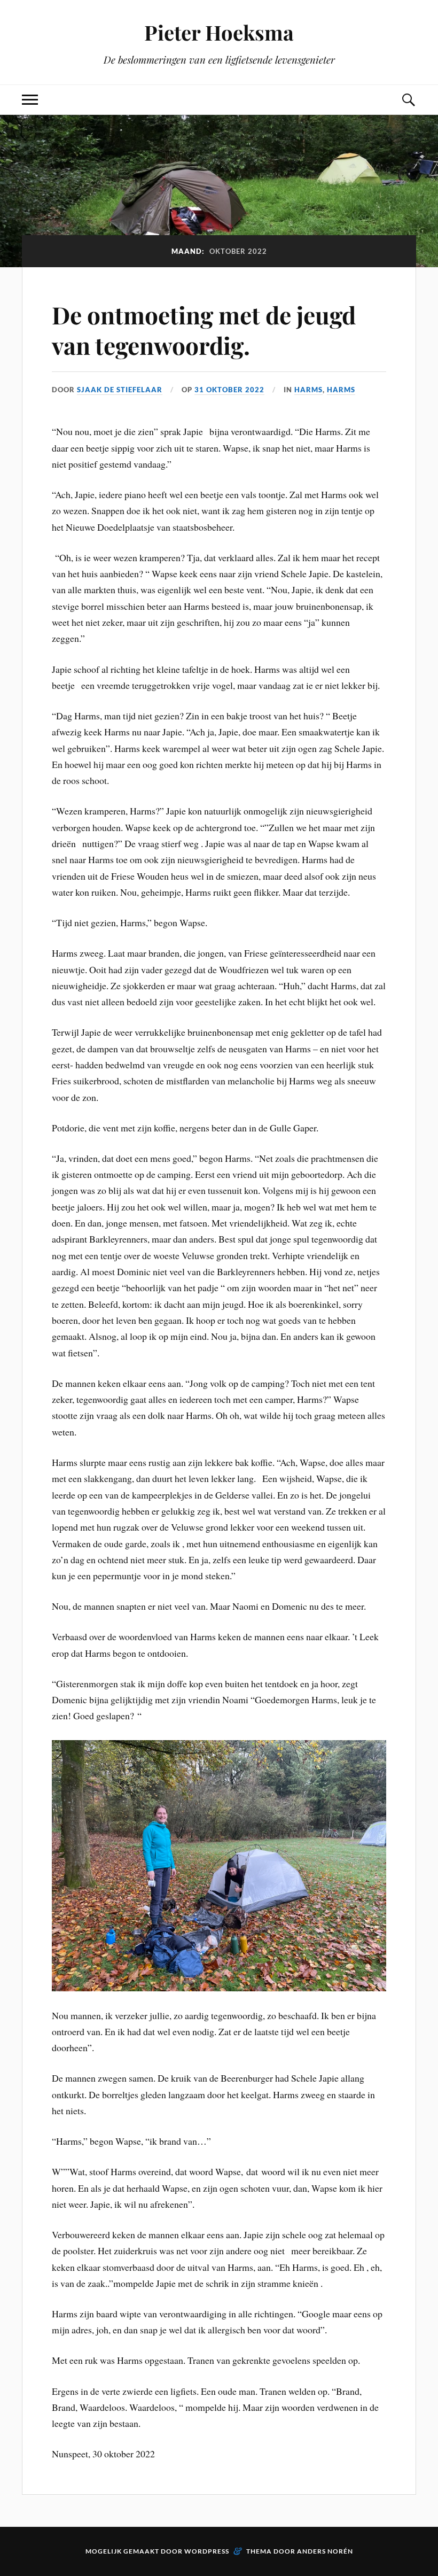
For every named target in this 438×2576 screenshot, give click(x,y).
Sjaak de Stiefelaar (120, 390)
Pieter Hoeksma (219, 32)
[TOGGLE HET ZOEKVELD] (408, 100)
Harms (308, 390)
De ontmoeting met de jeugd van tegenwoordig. (204, 330)
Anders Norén (325, 2551)
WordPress (207, 2551)
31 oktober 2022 (229, 390)
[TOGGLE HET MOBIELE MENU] (30, 100)
